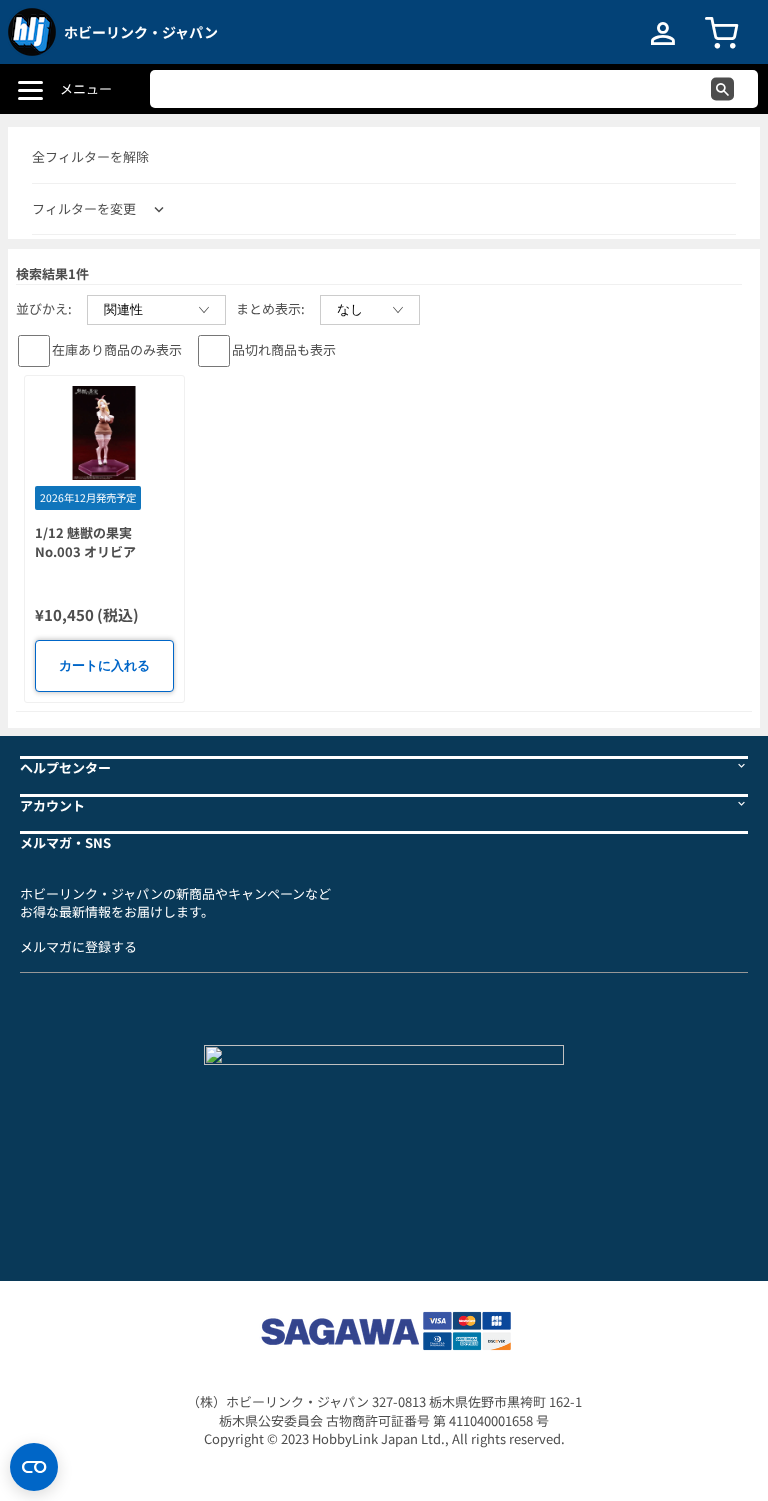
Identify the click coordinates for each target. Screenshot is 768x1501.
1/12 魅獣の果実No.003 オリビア (85, 542)
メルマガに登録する (78, 946)
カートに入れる (104, 665)
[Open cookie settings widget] (34, 1467)
